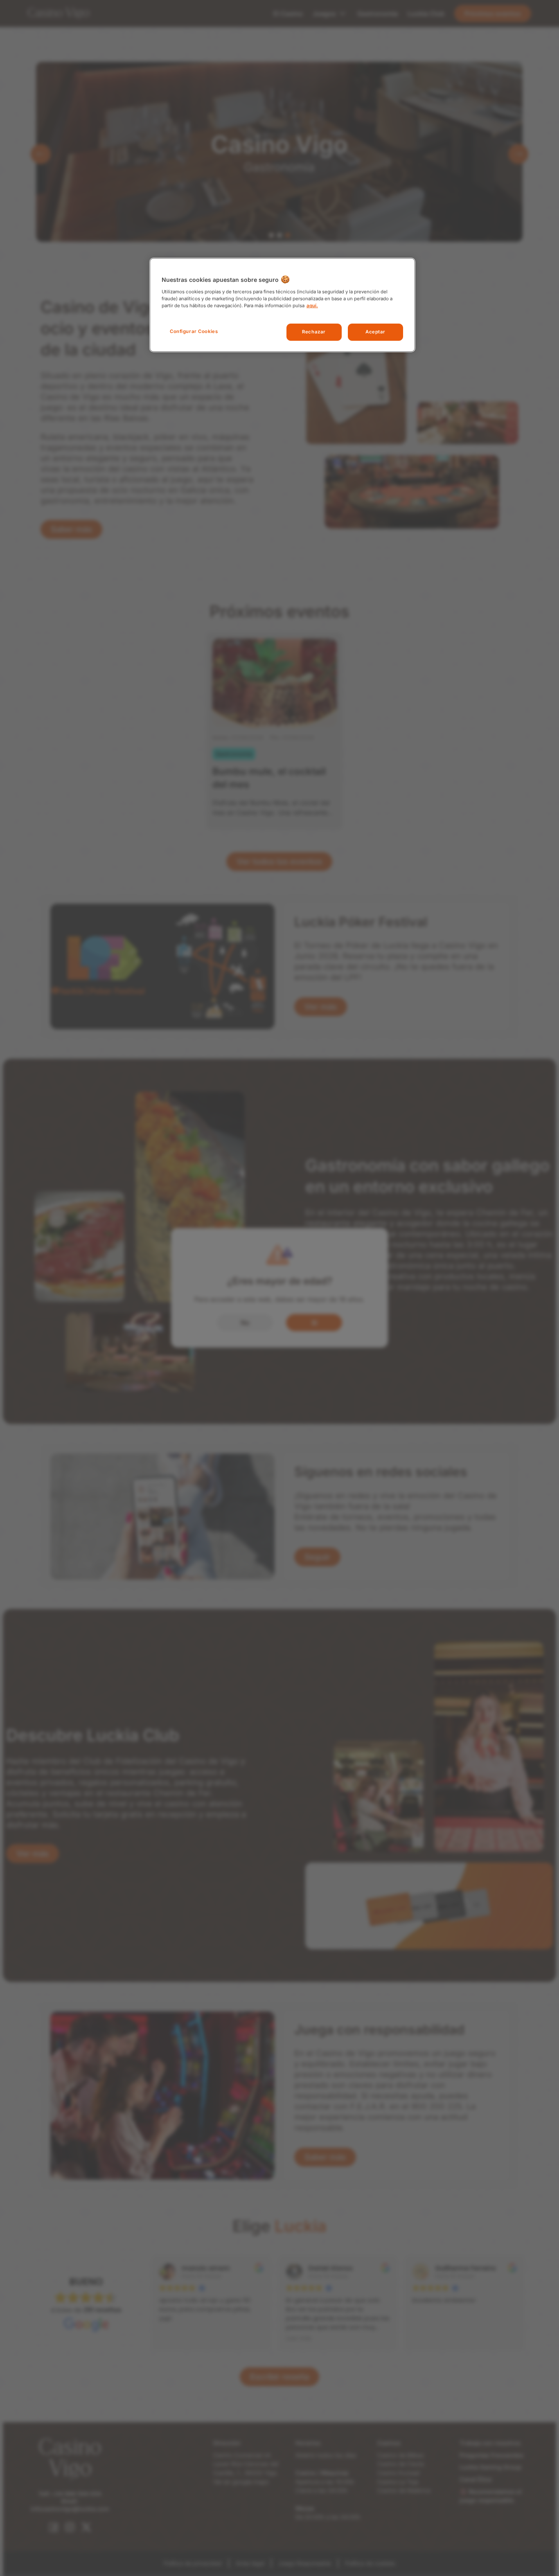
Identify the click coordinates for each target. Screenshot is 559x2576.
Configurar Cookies (194, 331)
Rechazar (314, 332)
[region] (282, 305)
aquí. (312, 306)
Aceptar (375, 332)
